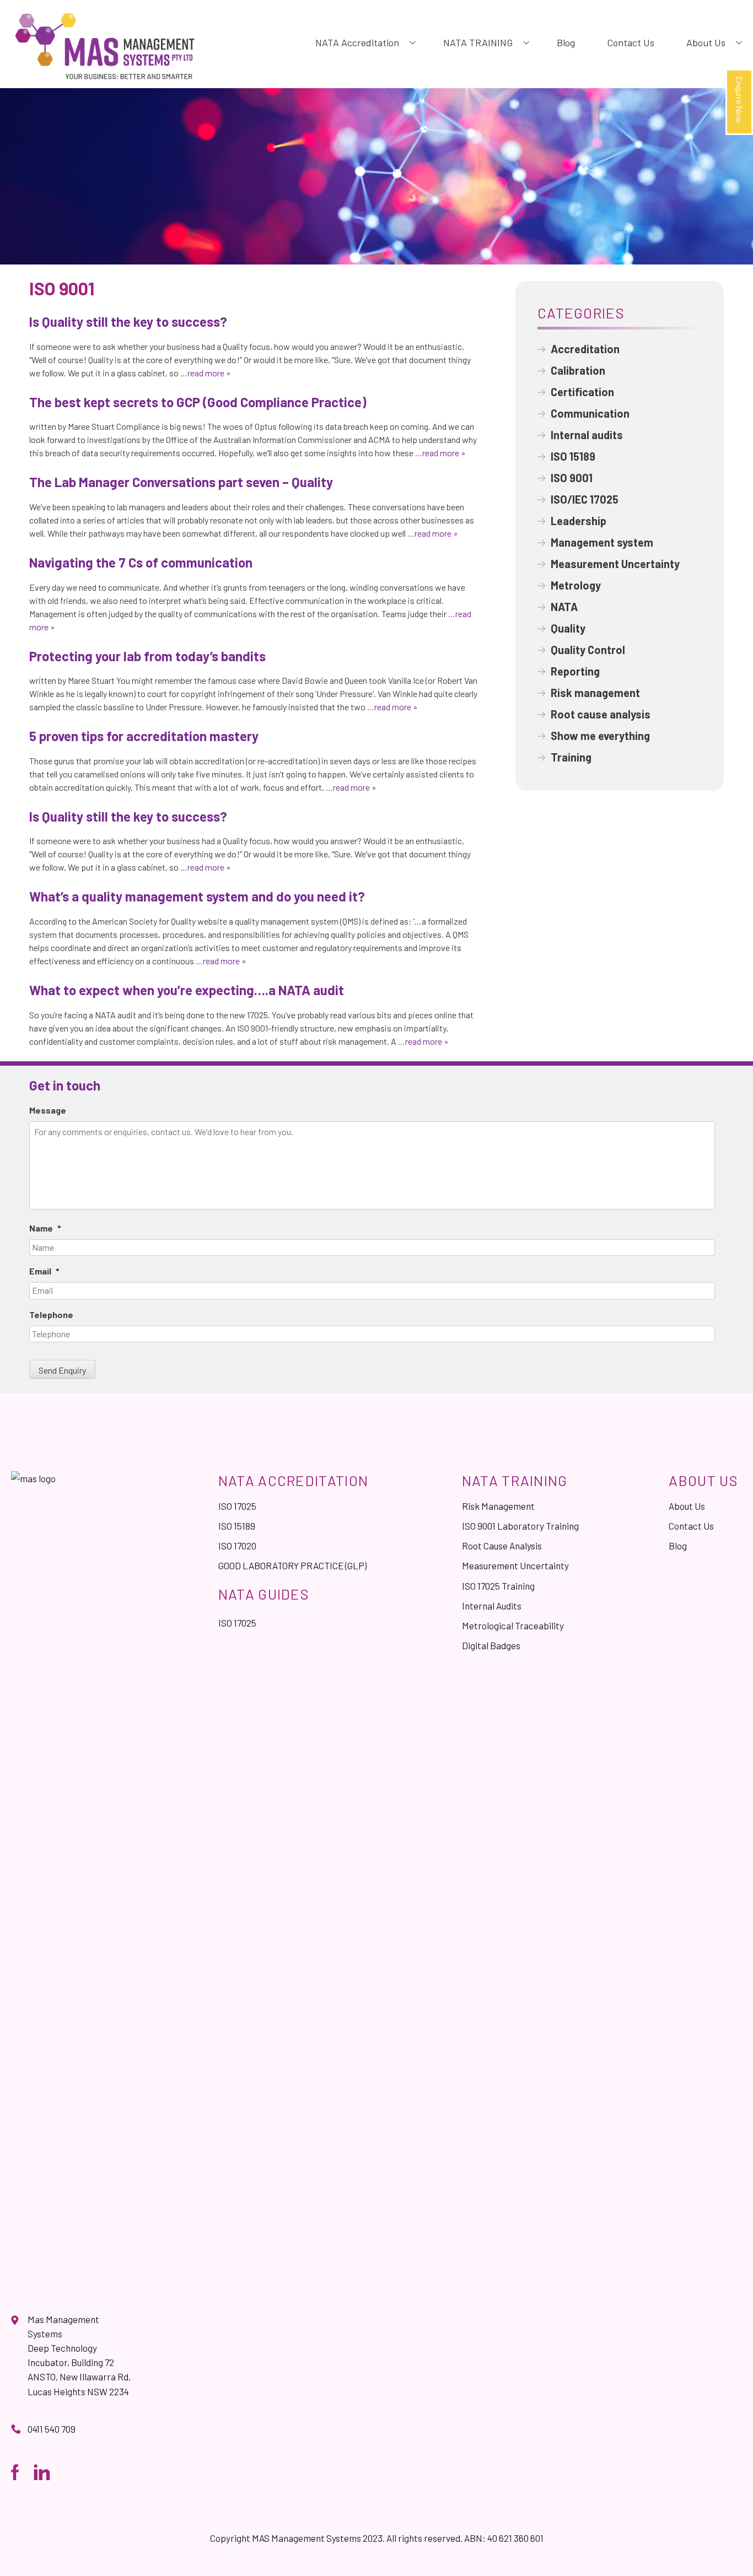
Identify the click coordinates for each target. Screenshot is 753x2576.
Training (571, 757)
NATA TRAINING (478, 42)
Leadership (579, 521)
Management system (602, 542)
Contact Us (631, 42)
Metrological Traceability (513, 1625)
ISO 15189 (573, 456)
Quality (568, 628)
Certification (582, 392)
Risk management (595, 693)
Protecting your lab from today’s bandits (147, 656)
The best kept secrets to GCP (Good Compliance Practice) (198, 402)
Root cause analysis (601, 714)
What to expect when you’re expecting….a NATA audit (187, 990)
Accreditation (585, 349)
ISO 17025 (237, 1506)
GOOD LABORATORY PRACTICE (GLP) (292, 1565)
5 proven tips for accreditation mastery (144, 736)
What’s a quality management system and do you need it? (197, 896)
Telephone (51, 1314)
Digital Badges (491, 1645)
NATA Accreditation (357, 42)
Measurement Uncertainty (615, 564)
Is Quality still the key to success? (128, 322)
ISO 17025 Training (498, 1586)
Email (44, 1271)
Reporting (575, 671)
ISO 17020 (237, 1546)
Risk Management (498, 1506)
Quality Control (588, 650)
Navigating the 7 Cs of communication (141, 562)
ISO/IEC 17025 (585, 499)
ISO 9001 (572, 478)
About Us (706, 42)
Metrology (576, 585)
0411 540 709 (52, 2429)
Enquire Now (739, 100)
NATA (564, 607)
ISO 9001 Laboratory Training (520, 1526)
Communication (590, 413)
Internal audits (587, 435)
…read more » (205, 373)
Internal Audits (492, 1606)
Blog (566, 42)
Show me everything (600, 736)
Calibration (578, 370)
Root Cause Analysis (502, 1546)
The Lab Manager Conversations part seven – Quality (181, 482)
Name (45, 1228)
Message (48, 1110)
